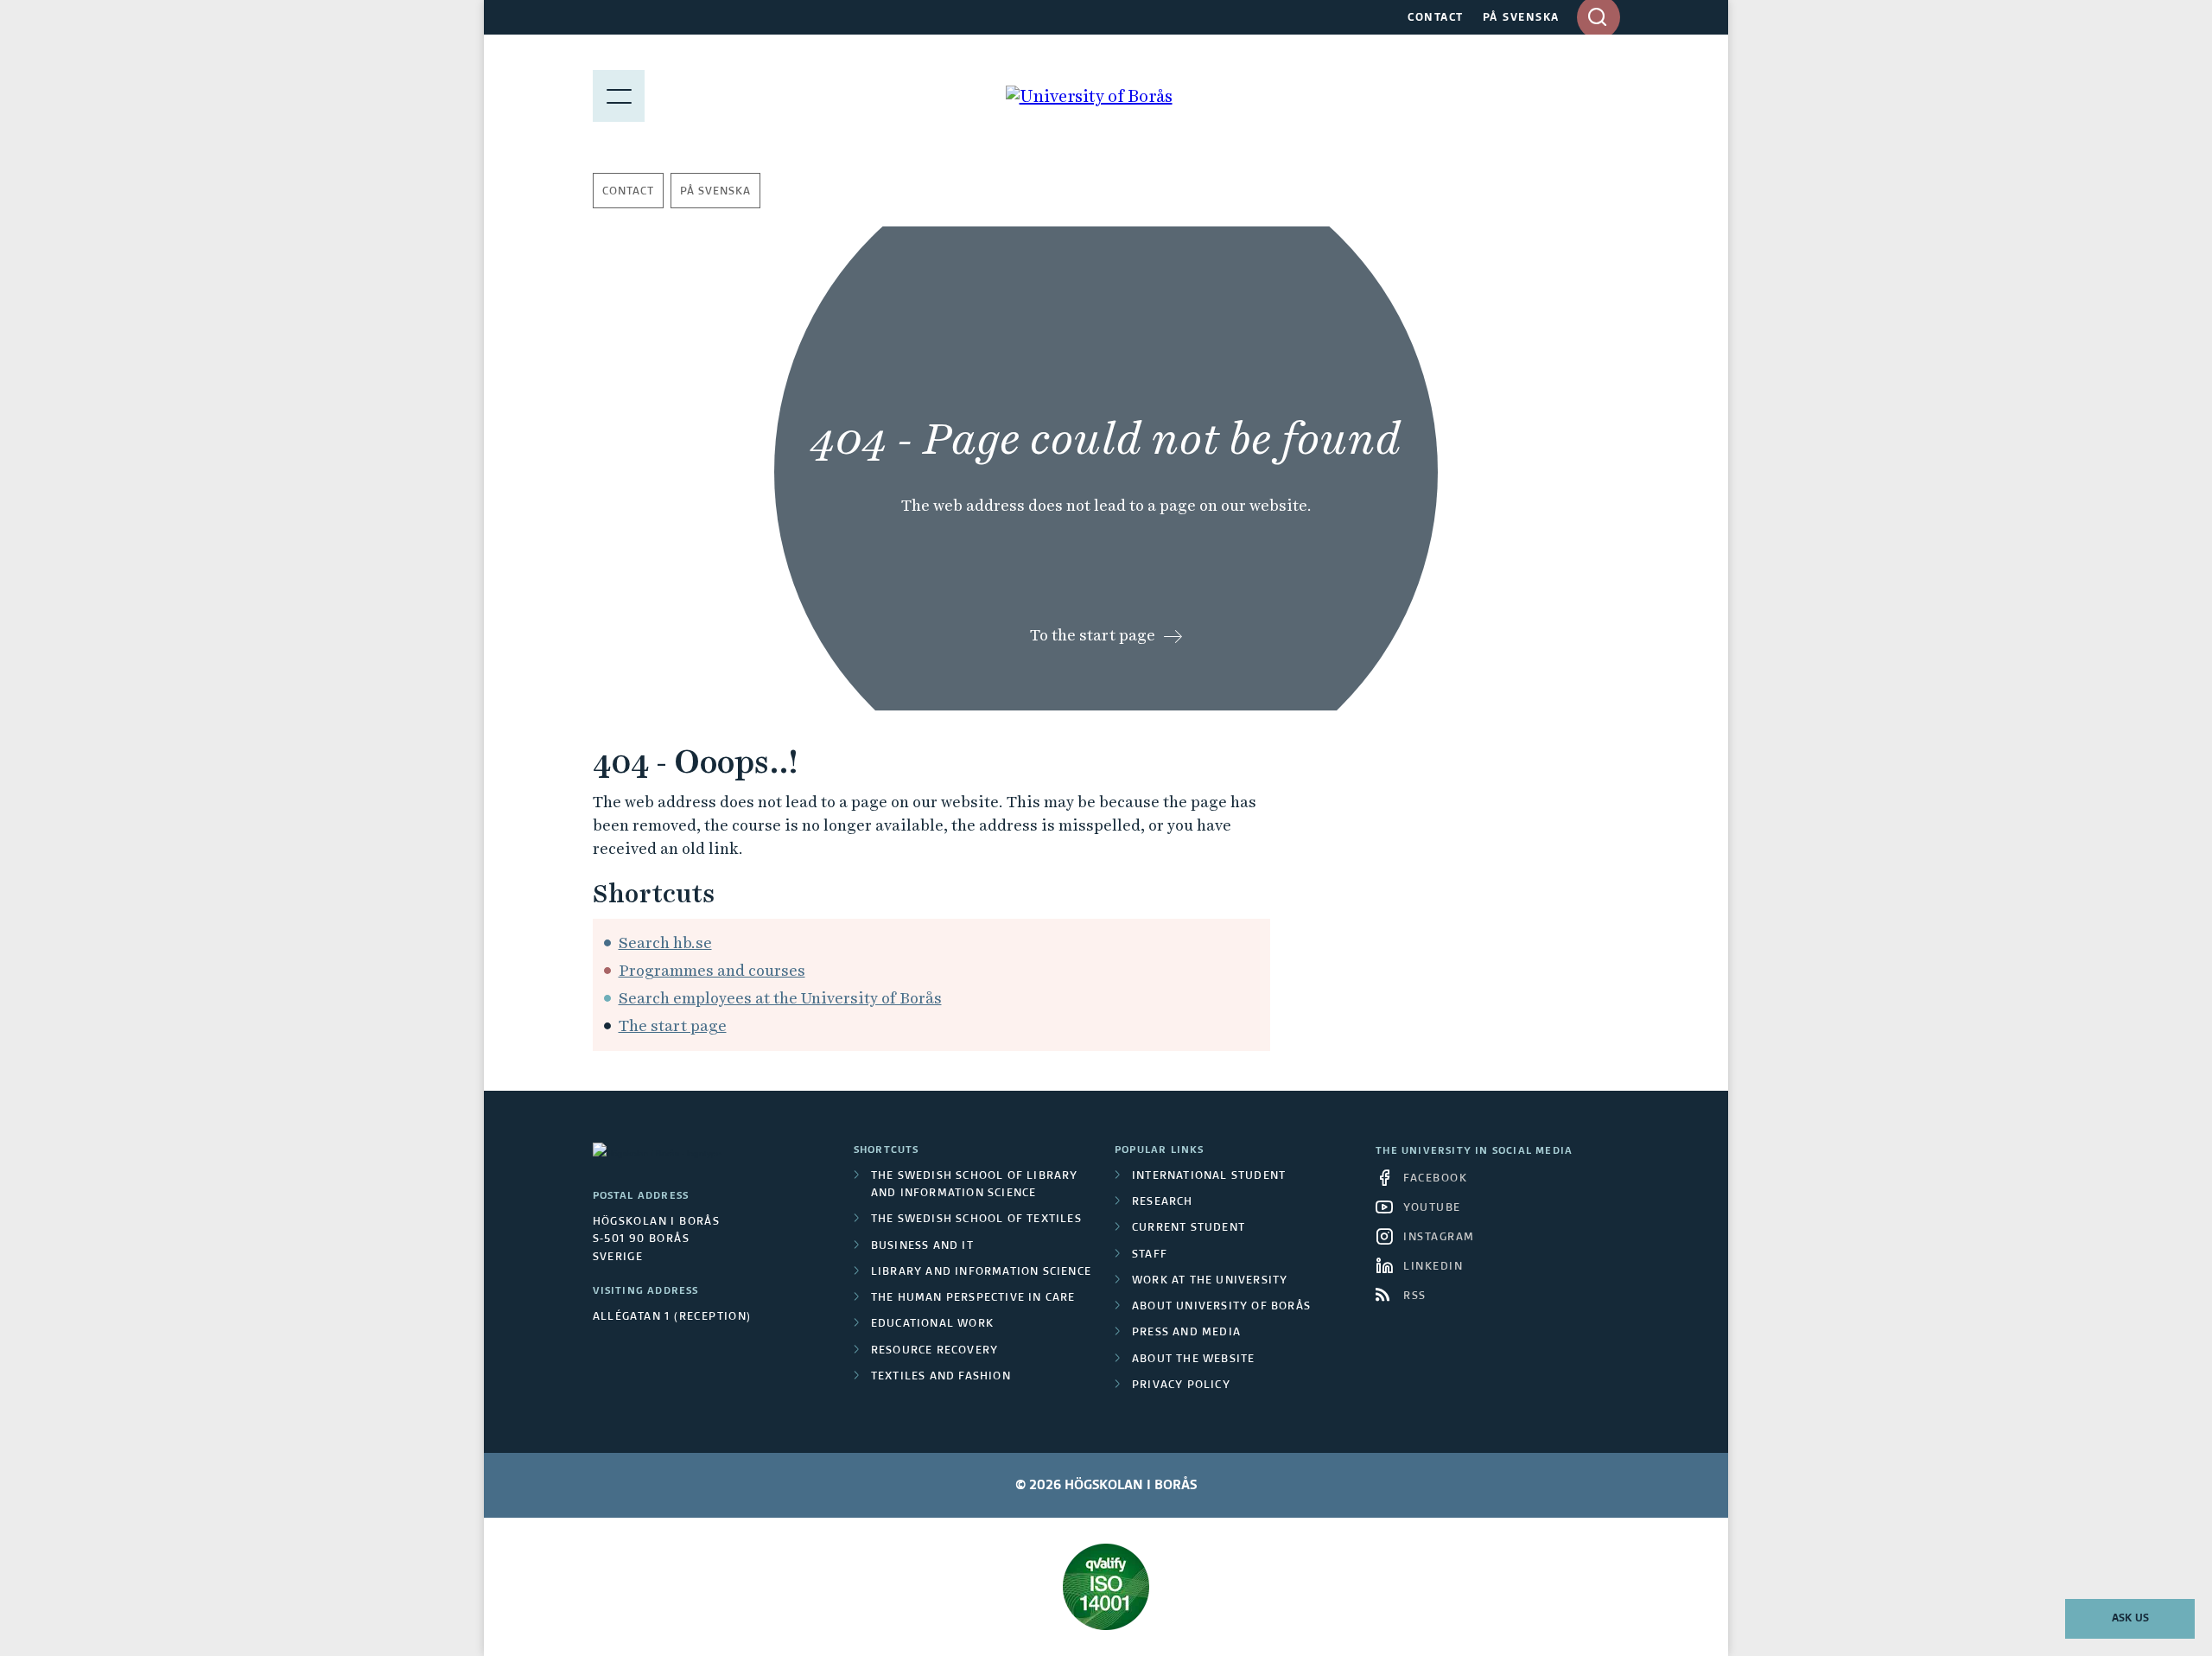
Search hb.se (665, 943)
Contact (628, 192)
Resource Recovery (934, 1351)
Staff (1150, 1255)
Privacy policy (1181, 1385)
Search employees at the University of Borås (780, 998)
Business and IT (922, 1246)
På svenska (715, 192)
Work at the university (1210, 1281)
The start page (673, 1025)
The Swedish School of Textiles (976, 1220)
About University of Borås (1221, 1307)
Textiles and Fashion (941, 1377)
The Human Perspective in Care (973, 1298)
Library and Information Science (981, 1272)
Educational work (932, 1324)
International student (1209, 1176)
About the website (1193, 1360)
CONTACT (1436, 18)
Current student (1189, 1228)
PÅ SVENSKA (1521, 18)
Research (1163, 1202)
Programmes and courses (712, 970)
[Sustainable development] (1106, 1587)
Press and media (1186, 1333)
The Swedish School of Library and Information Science (975, 1185)
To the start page (1093, 635)
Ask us (2130, 1619)
